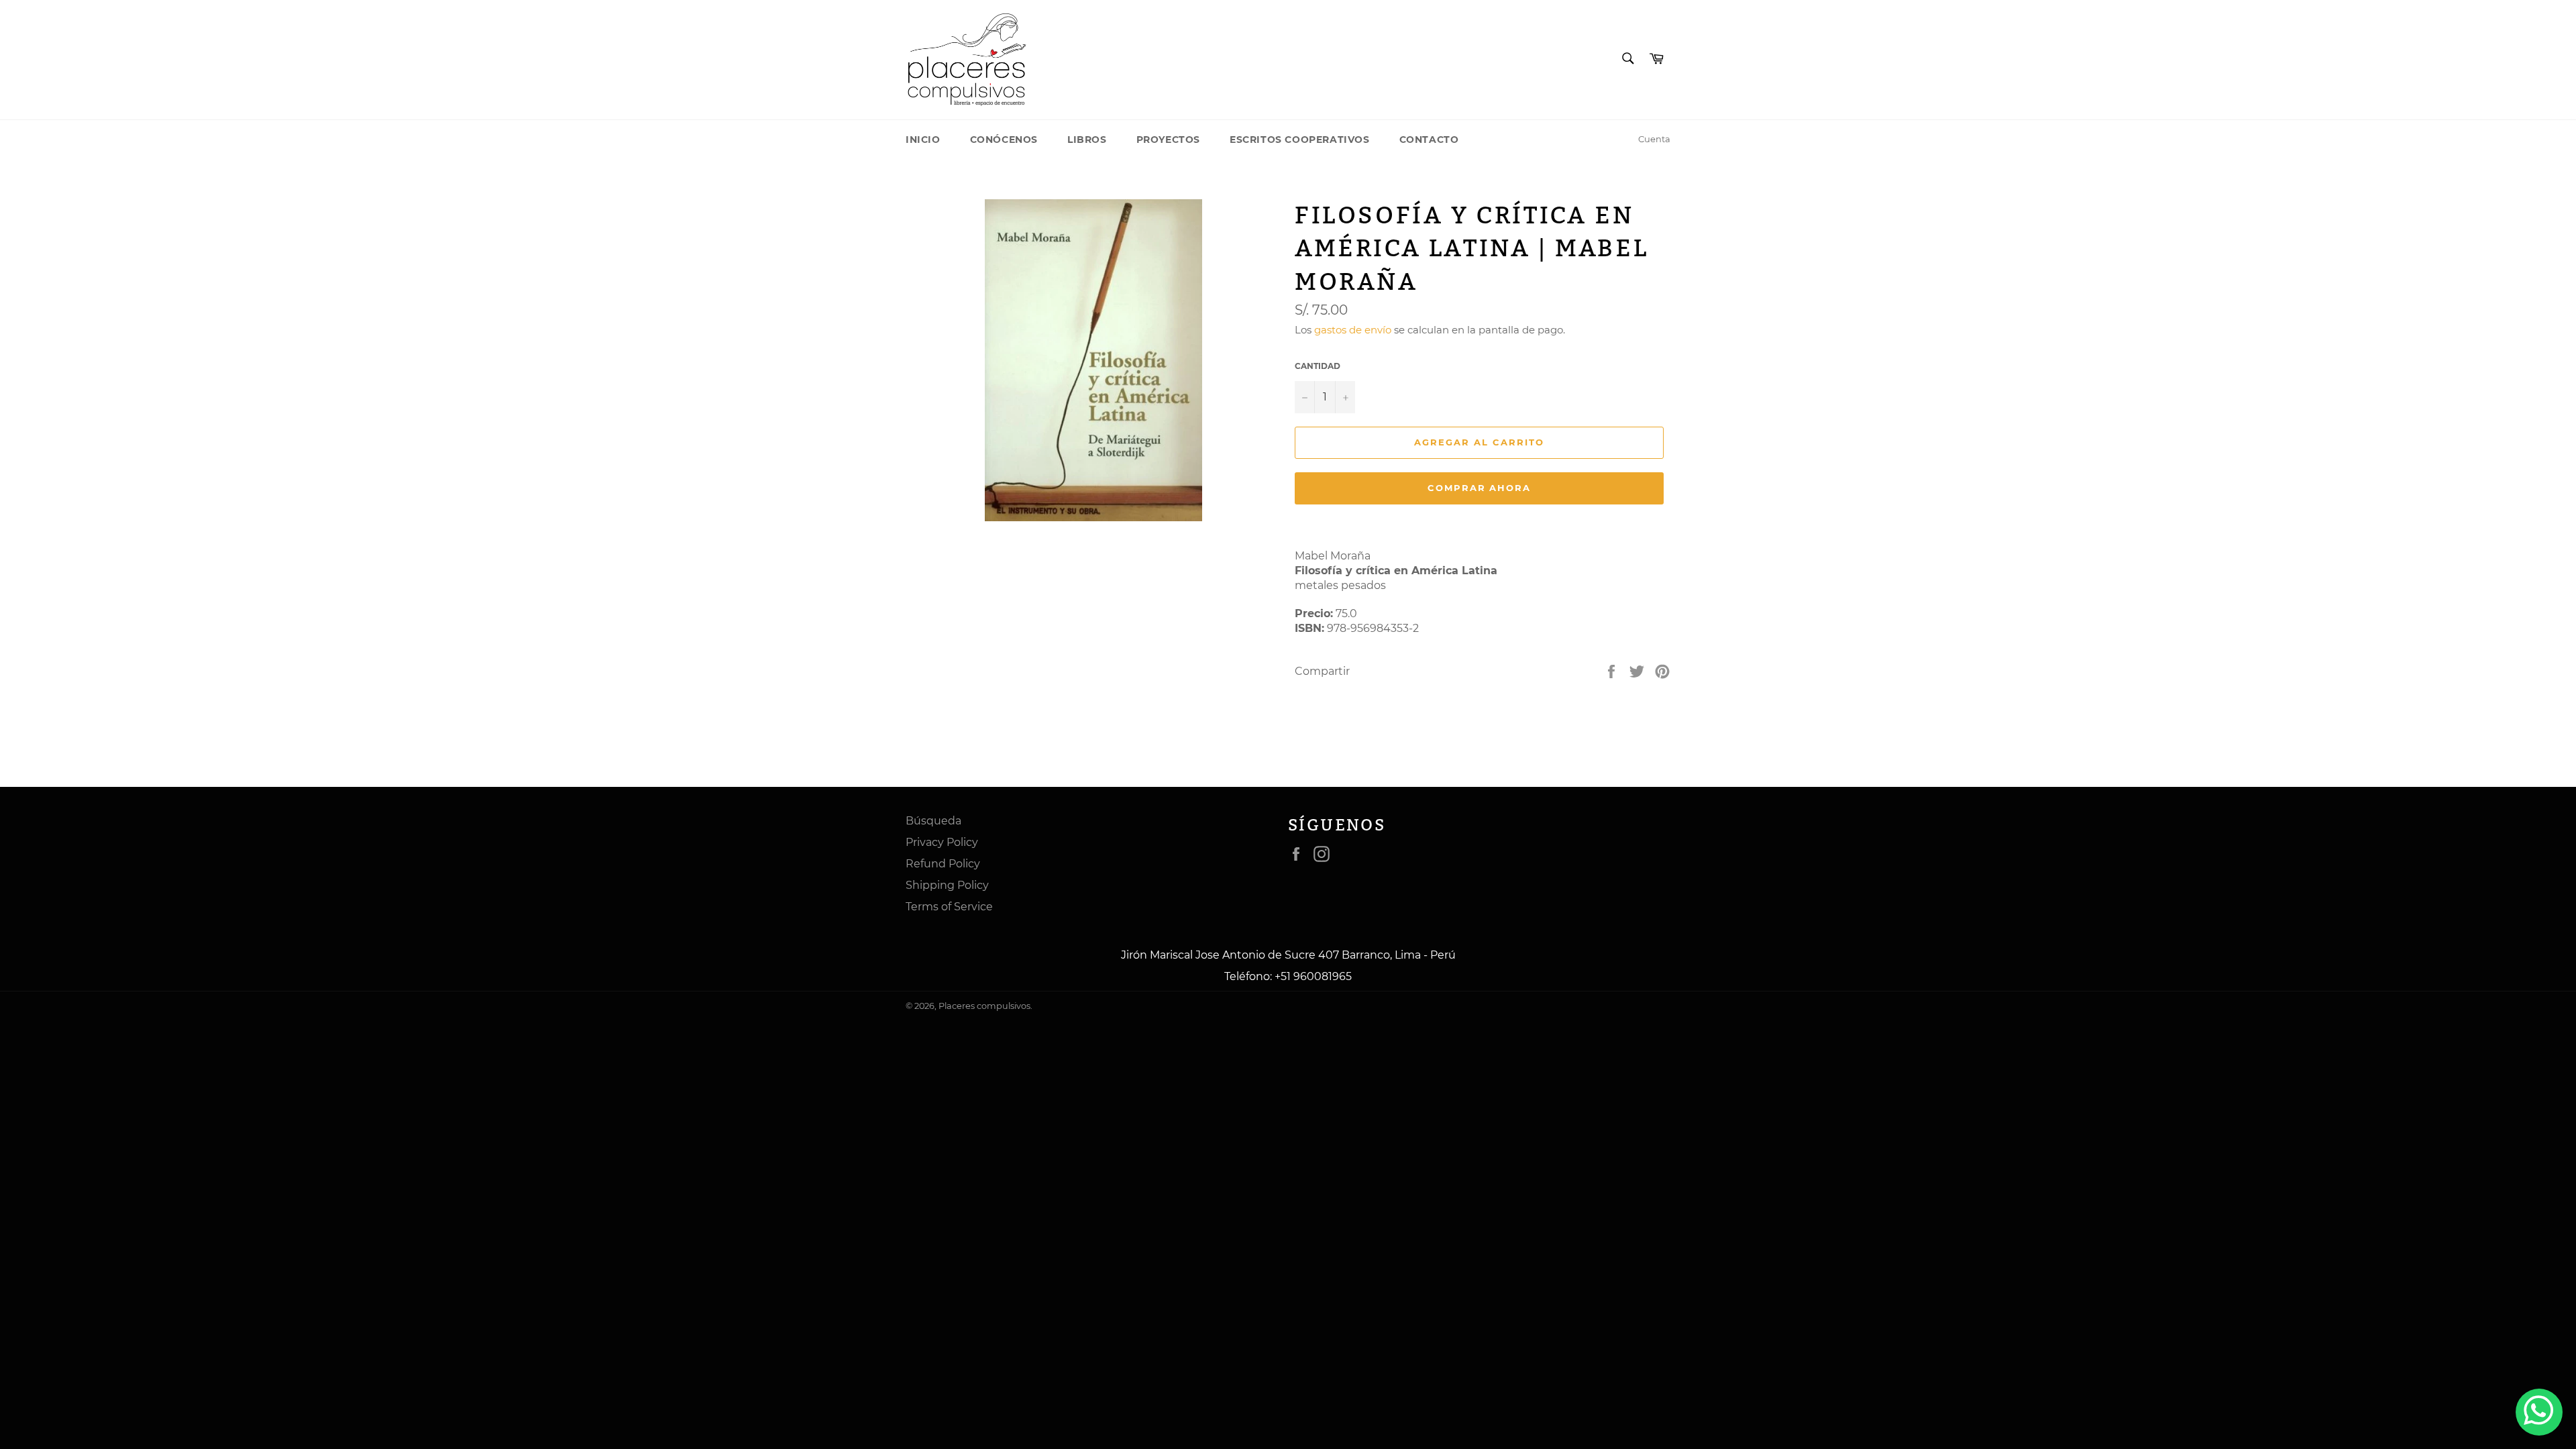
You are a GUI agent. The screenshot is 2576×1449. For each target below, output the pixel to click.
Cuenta (1654, 139)
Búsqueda (933, 821)
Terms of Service (949, 907)
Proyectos (1168, 140)
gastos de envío (1353, 330)
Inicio (923, 140)
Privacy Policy (942, 842)
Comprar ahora (1479, 488)
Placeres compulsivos (984, 1006)
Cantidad (1318, 366)
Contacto (1429, 140)
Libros (1087, 140)
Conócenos (1004, 140)
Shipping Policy (947, 885)
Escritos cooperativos (1300, 140)
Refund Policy (943, 864)
